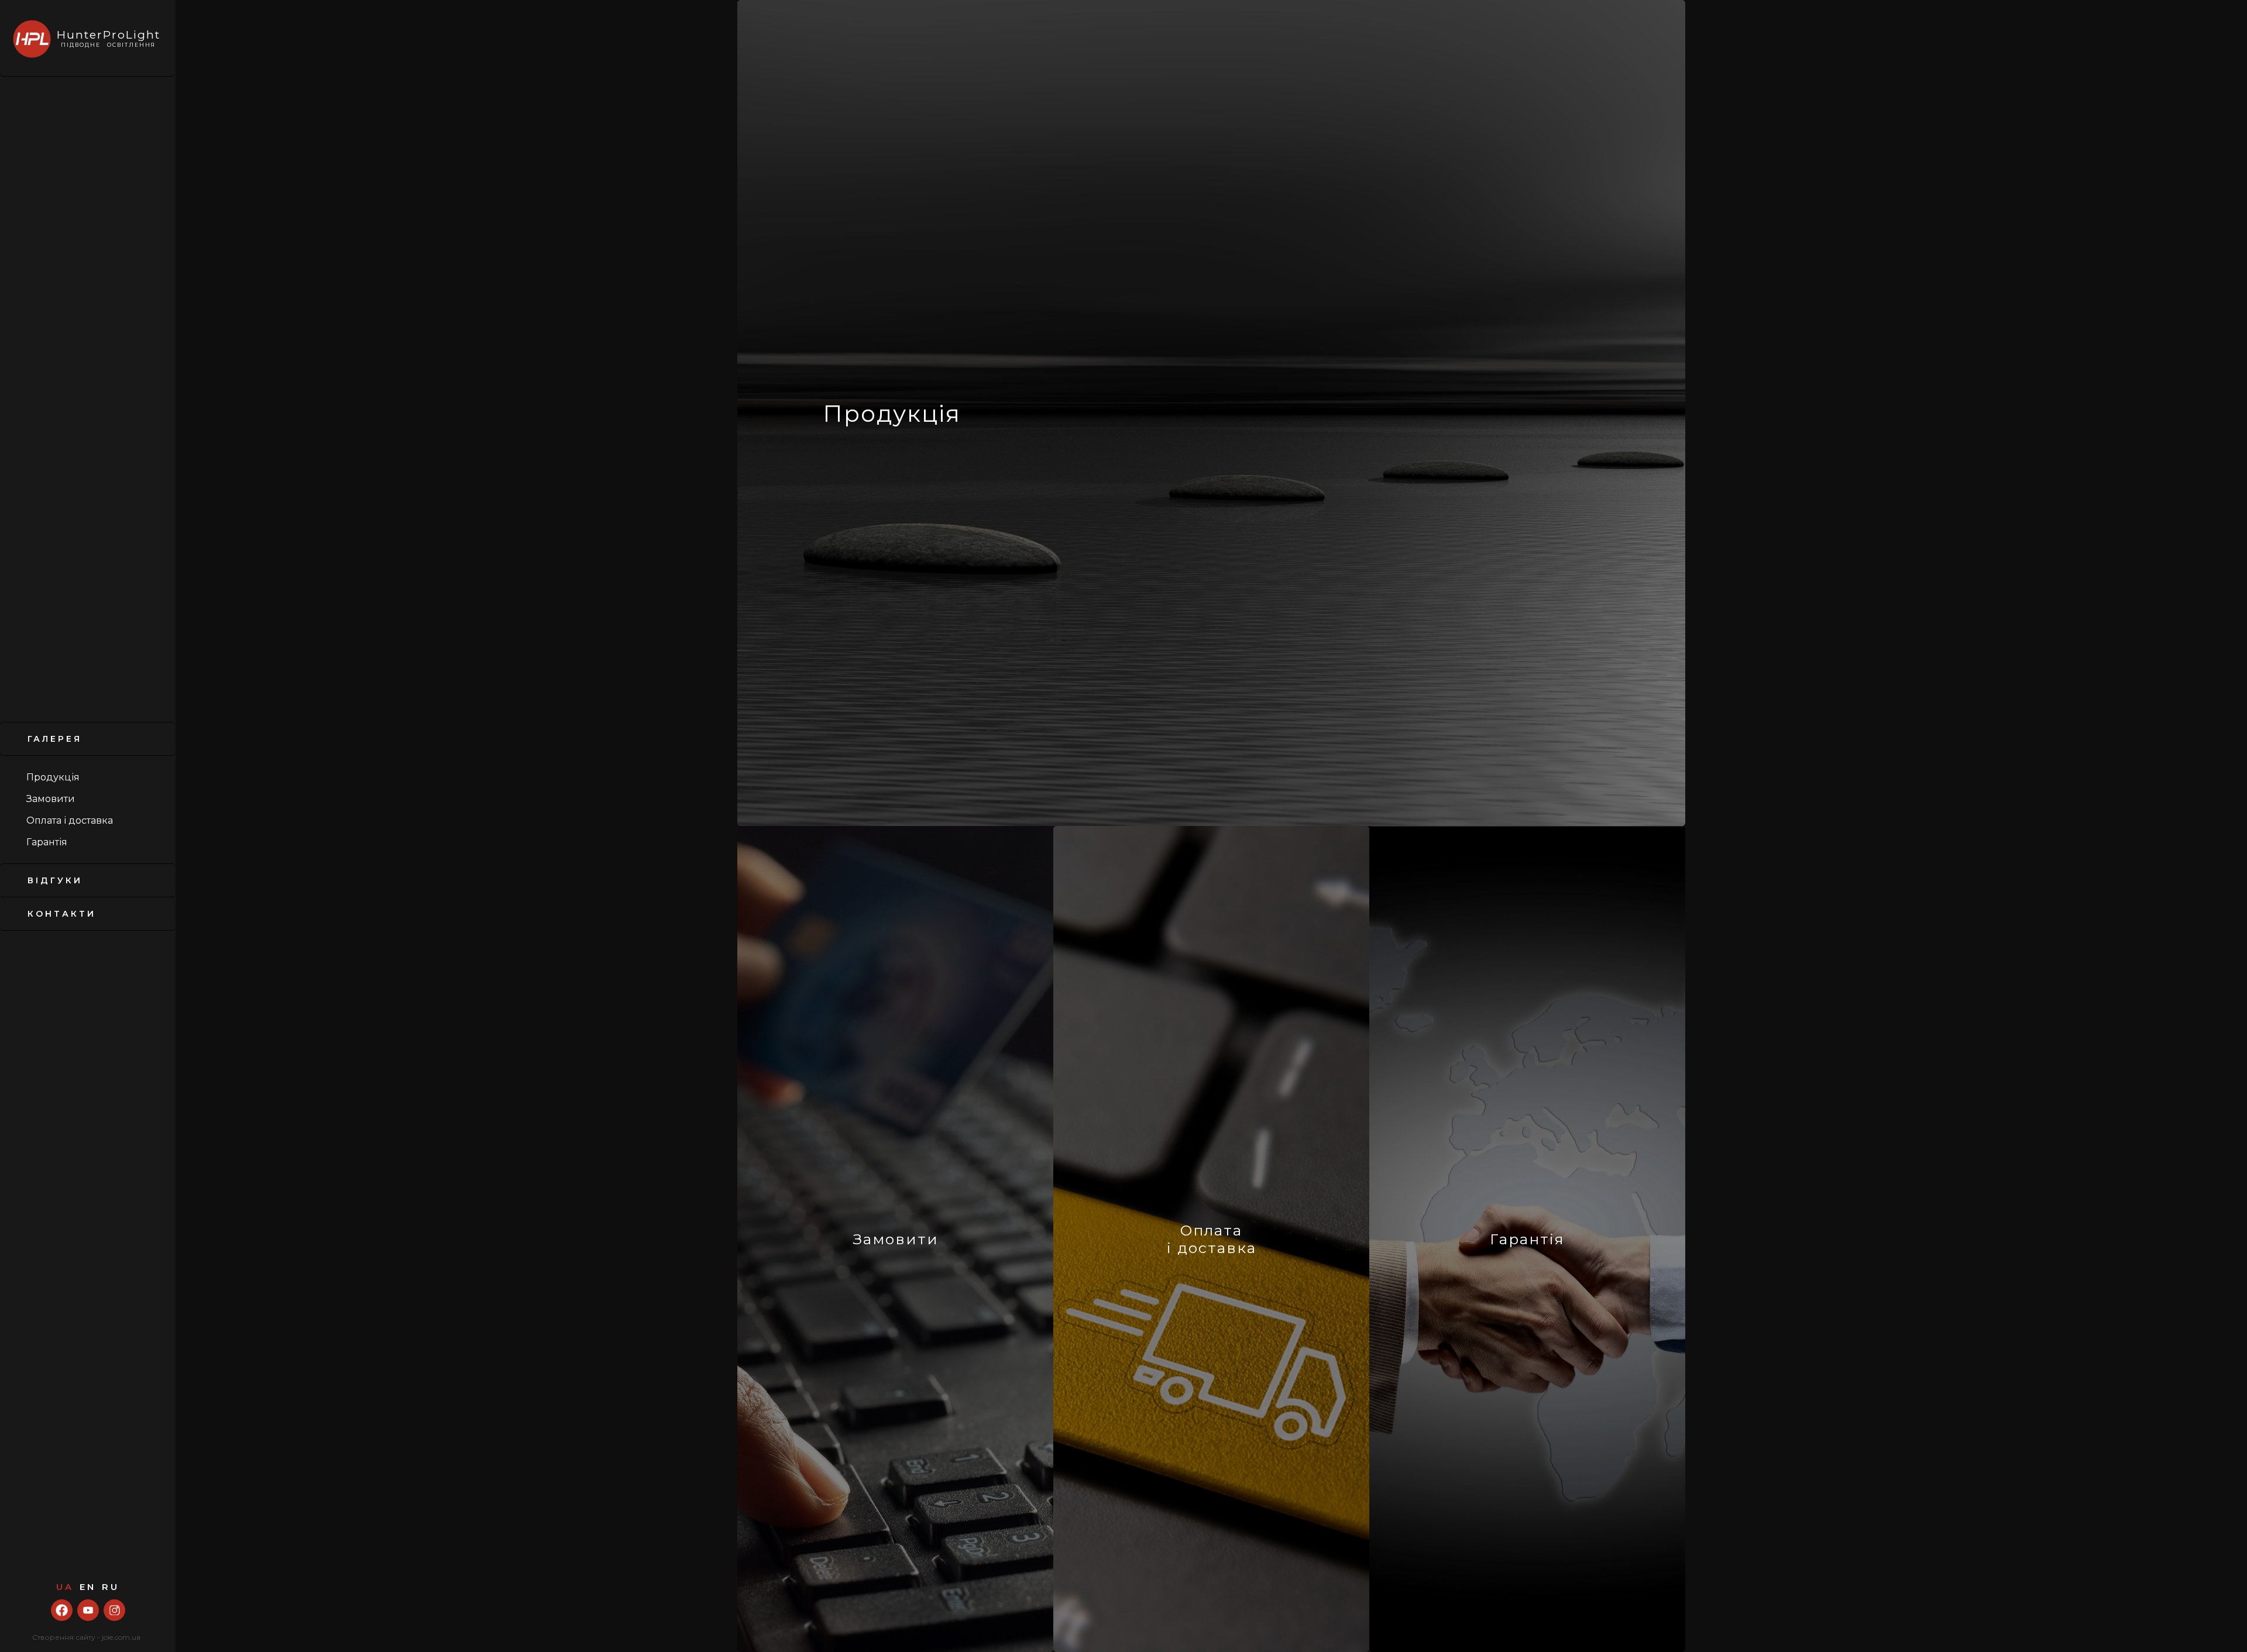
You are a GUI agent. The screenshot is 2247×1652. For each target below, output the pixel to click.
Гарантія (47, 842)
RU (111, 1587)
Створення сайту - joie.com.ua (86, 1637)
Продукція (53, 777)
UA (65, 1587)
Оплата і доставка (70, 820)
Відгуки (55, 880)
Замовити (51, 799)
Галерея (55, 739)
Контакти (62, 914)
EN (88, 1587)
